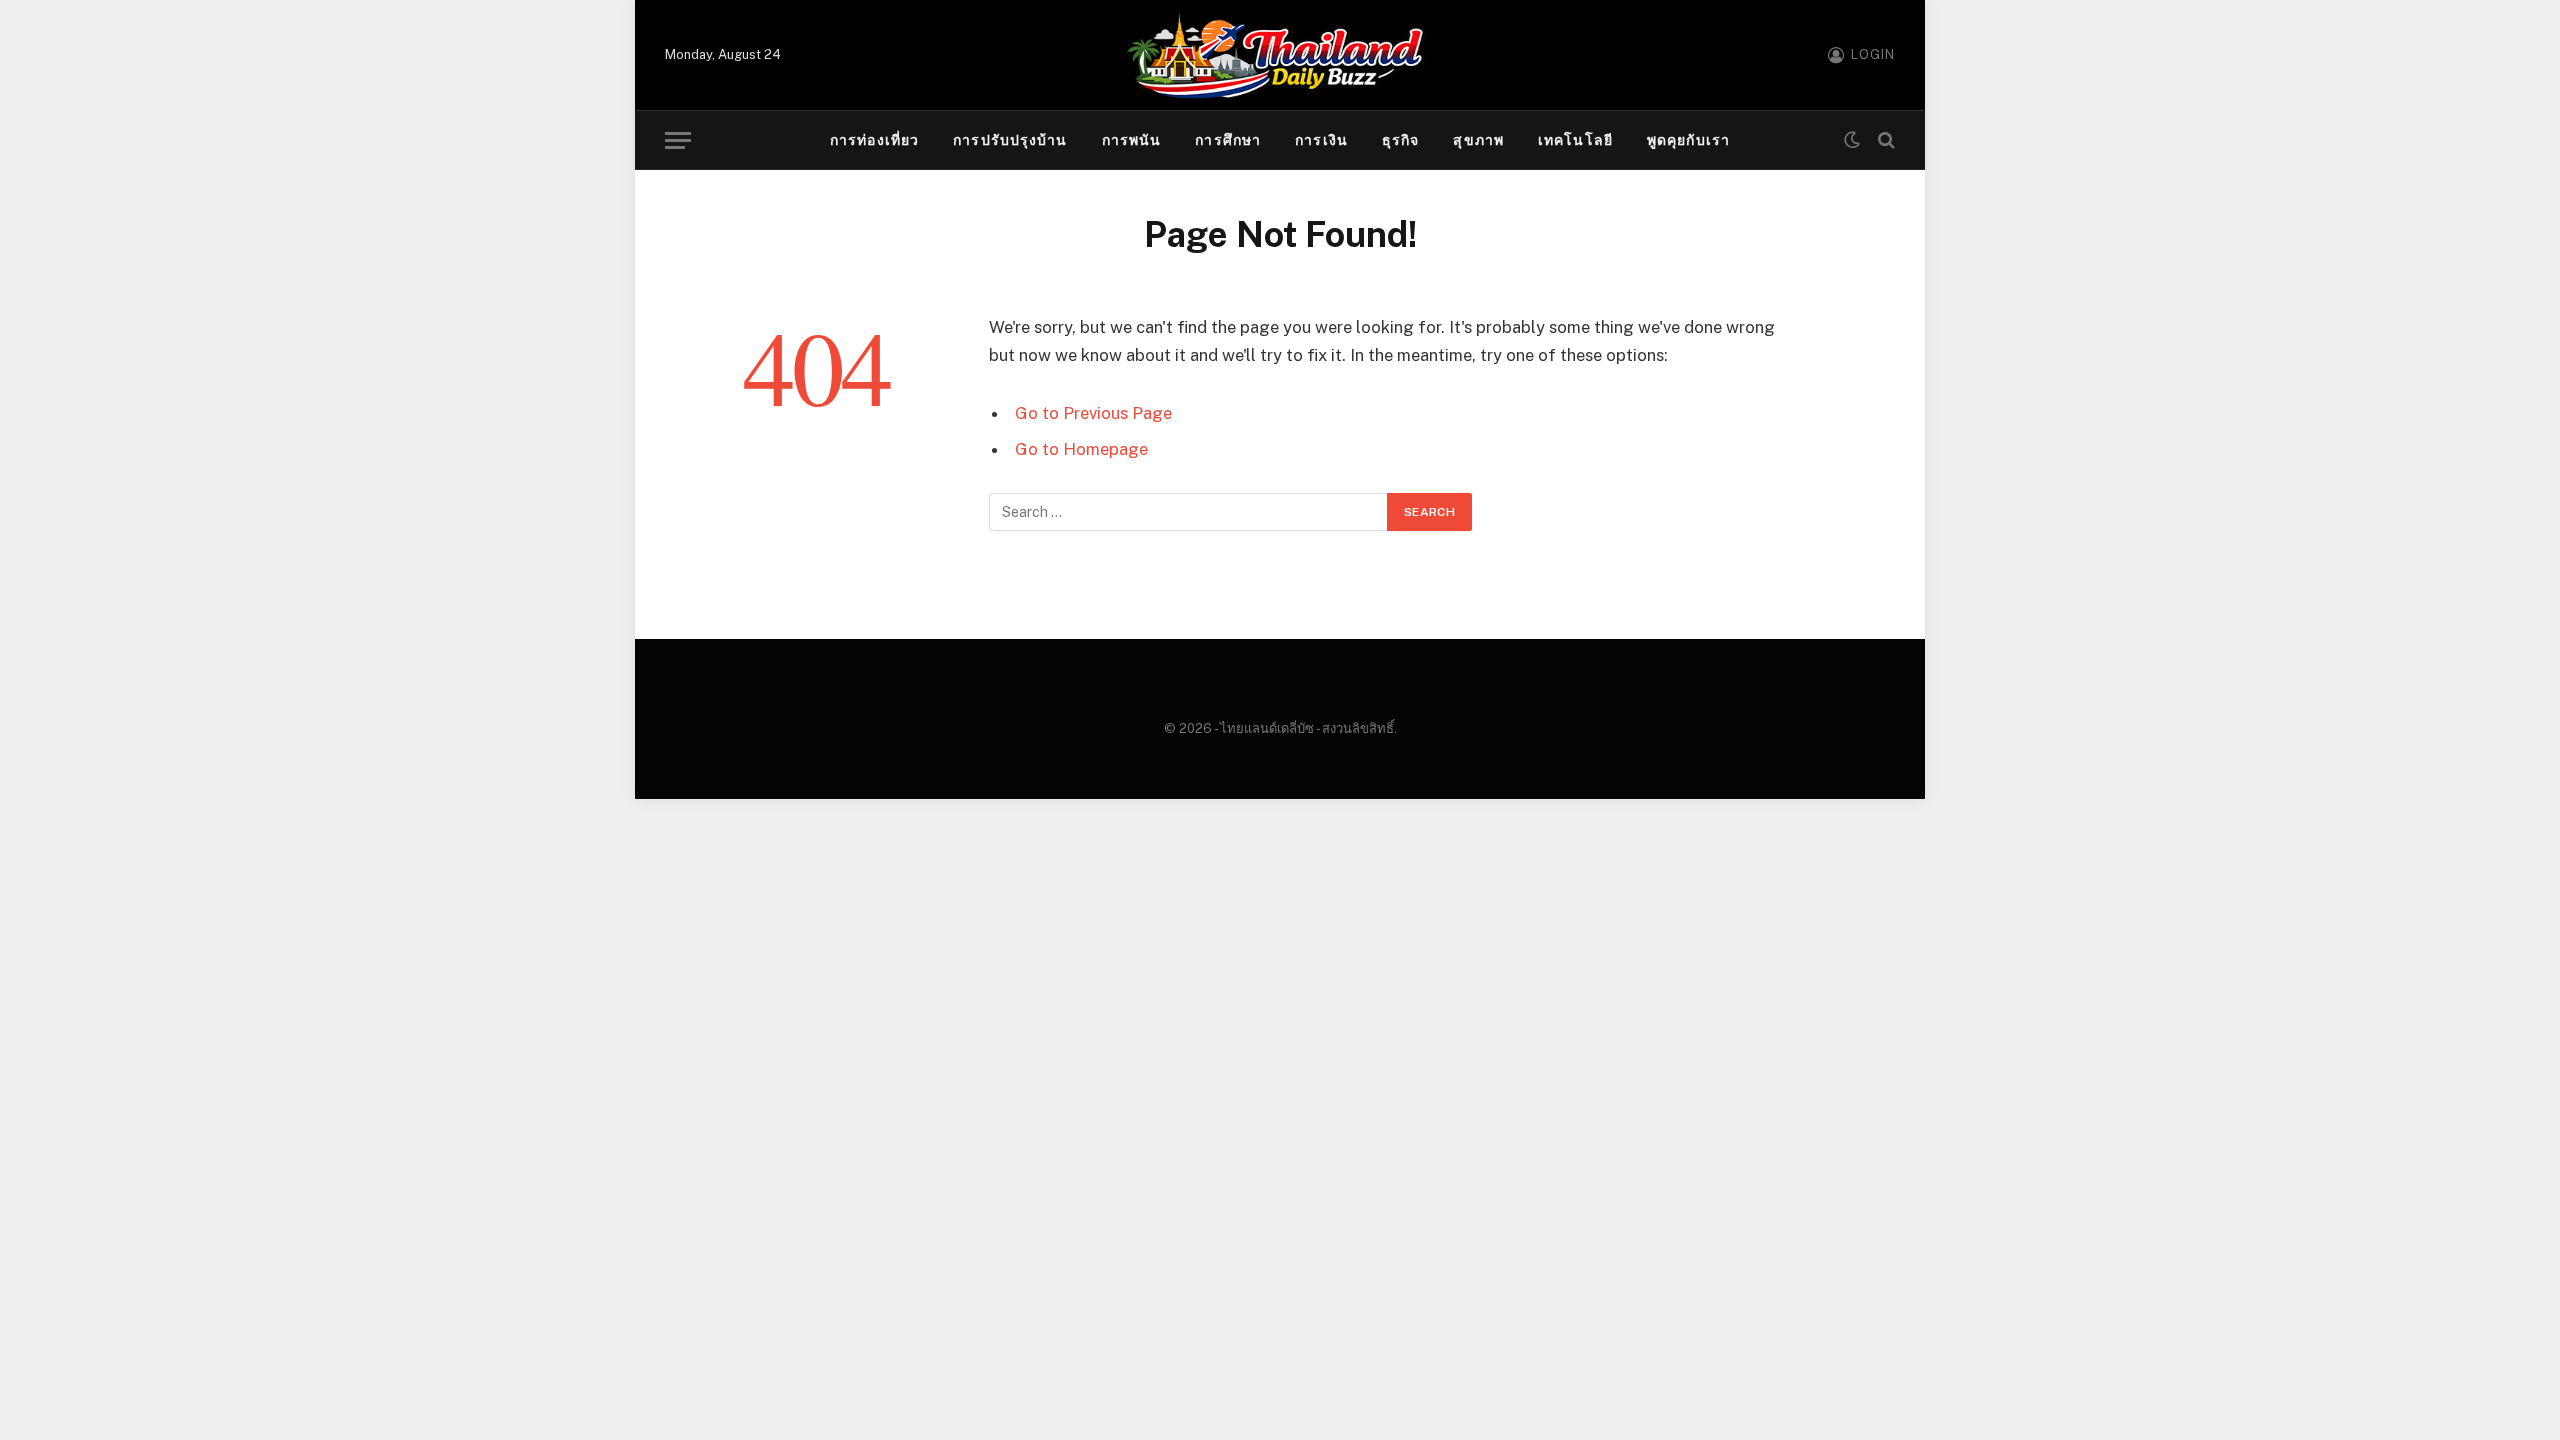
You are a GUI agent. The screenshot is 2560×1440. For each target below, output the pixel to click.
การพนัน (1132, 140)
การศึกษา (1228, 140)
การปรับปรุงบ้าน (1010, 140)
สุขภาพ (1478, 140)
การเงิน (1321, 140)
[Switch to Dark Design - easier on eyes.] (1852, 140)
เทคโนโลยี (1575, 140)
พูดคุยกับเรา (1688, 140)
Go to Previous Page (1093, 413)
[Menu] (678, 140)
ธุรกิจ (1400, 140)
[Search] (1884, 140)
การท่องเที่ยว (874, 140)
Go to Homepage (1081, 449)
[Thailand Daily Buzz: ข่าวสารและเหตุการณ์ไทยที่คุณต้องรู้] (1280, 55)
